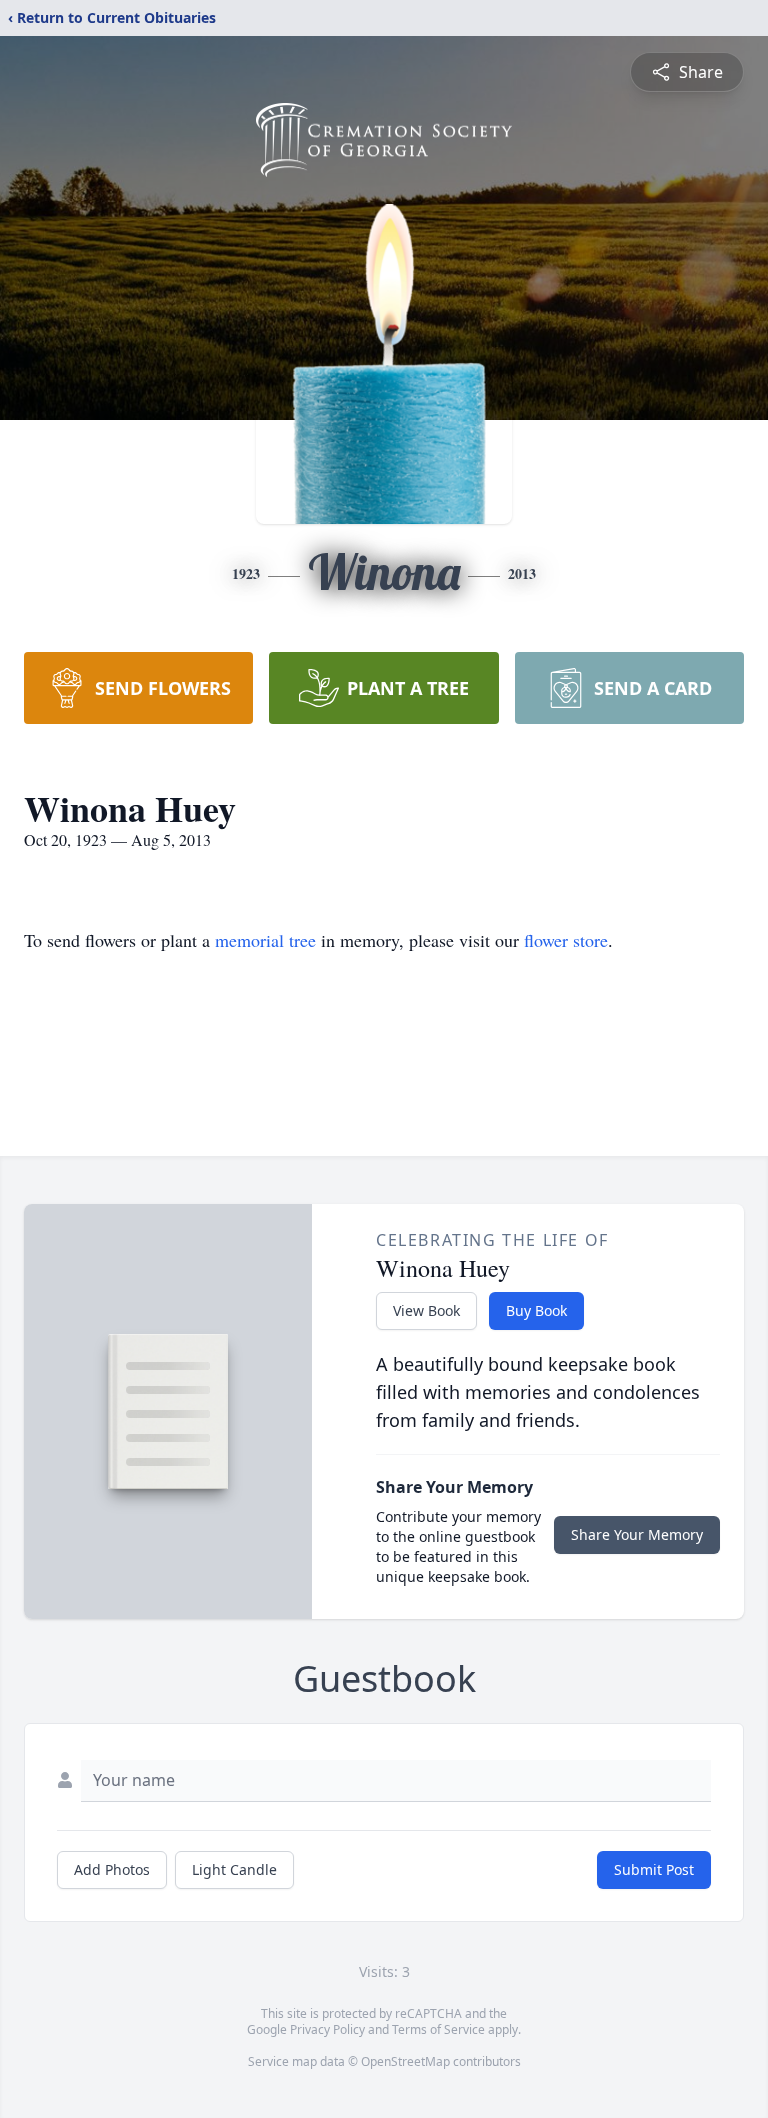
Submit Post (654, 1869)
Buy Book (536, 1310)
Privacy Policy (327, 2029)
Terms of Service (438, 2029)
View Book (426, 1310)
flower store (566, 940)
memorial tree (265, 940)
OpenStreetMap (405, 2061)
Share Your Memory (637, 1534)
